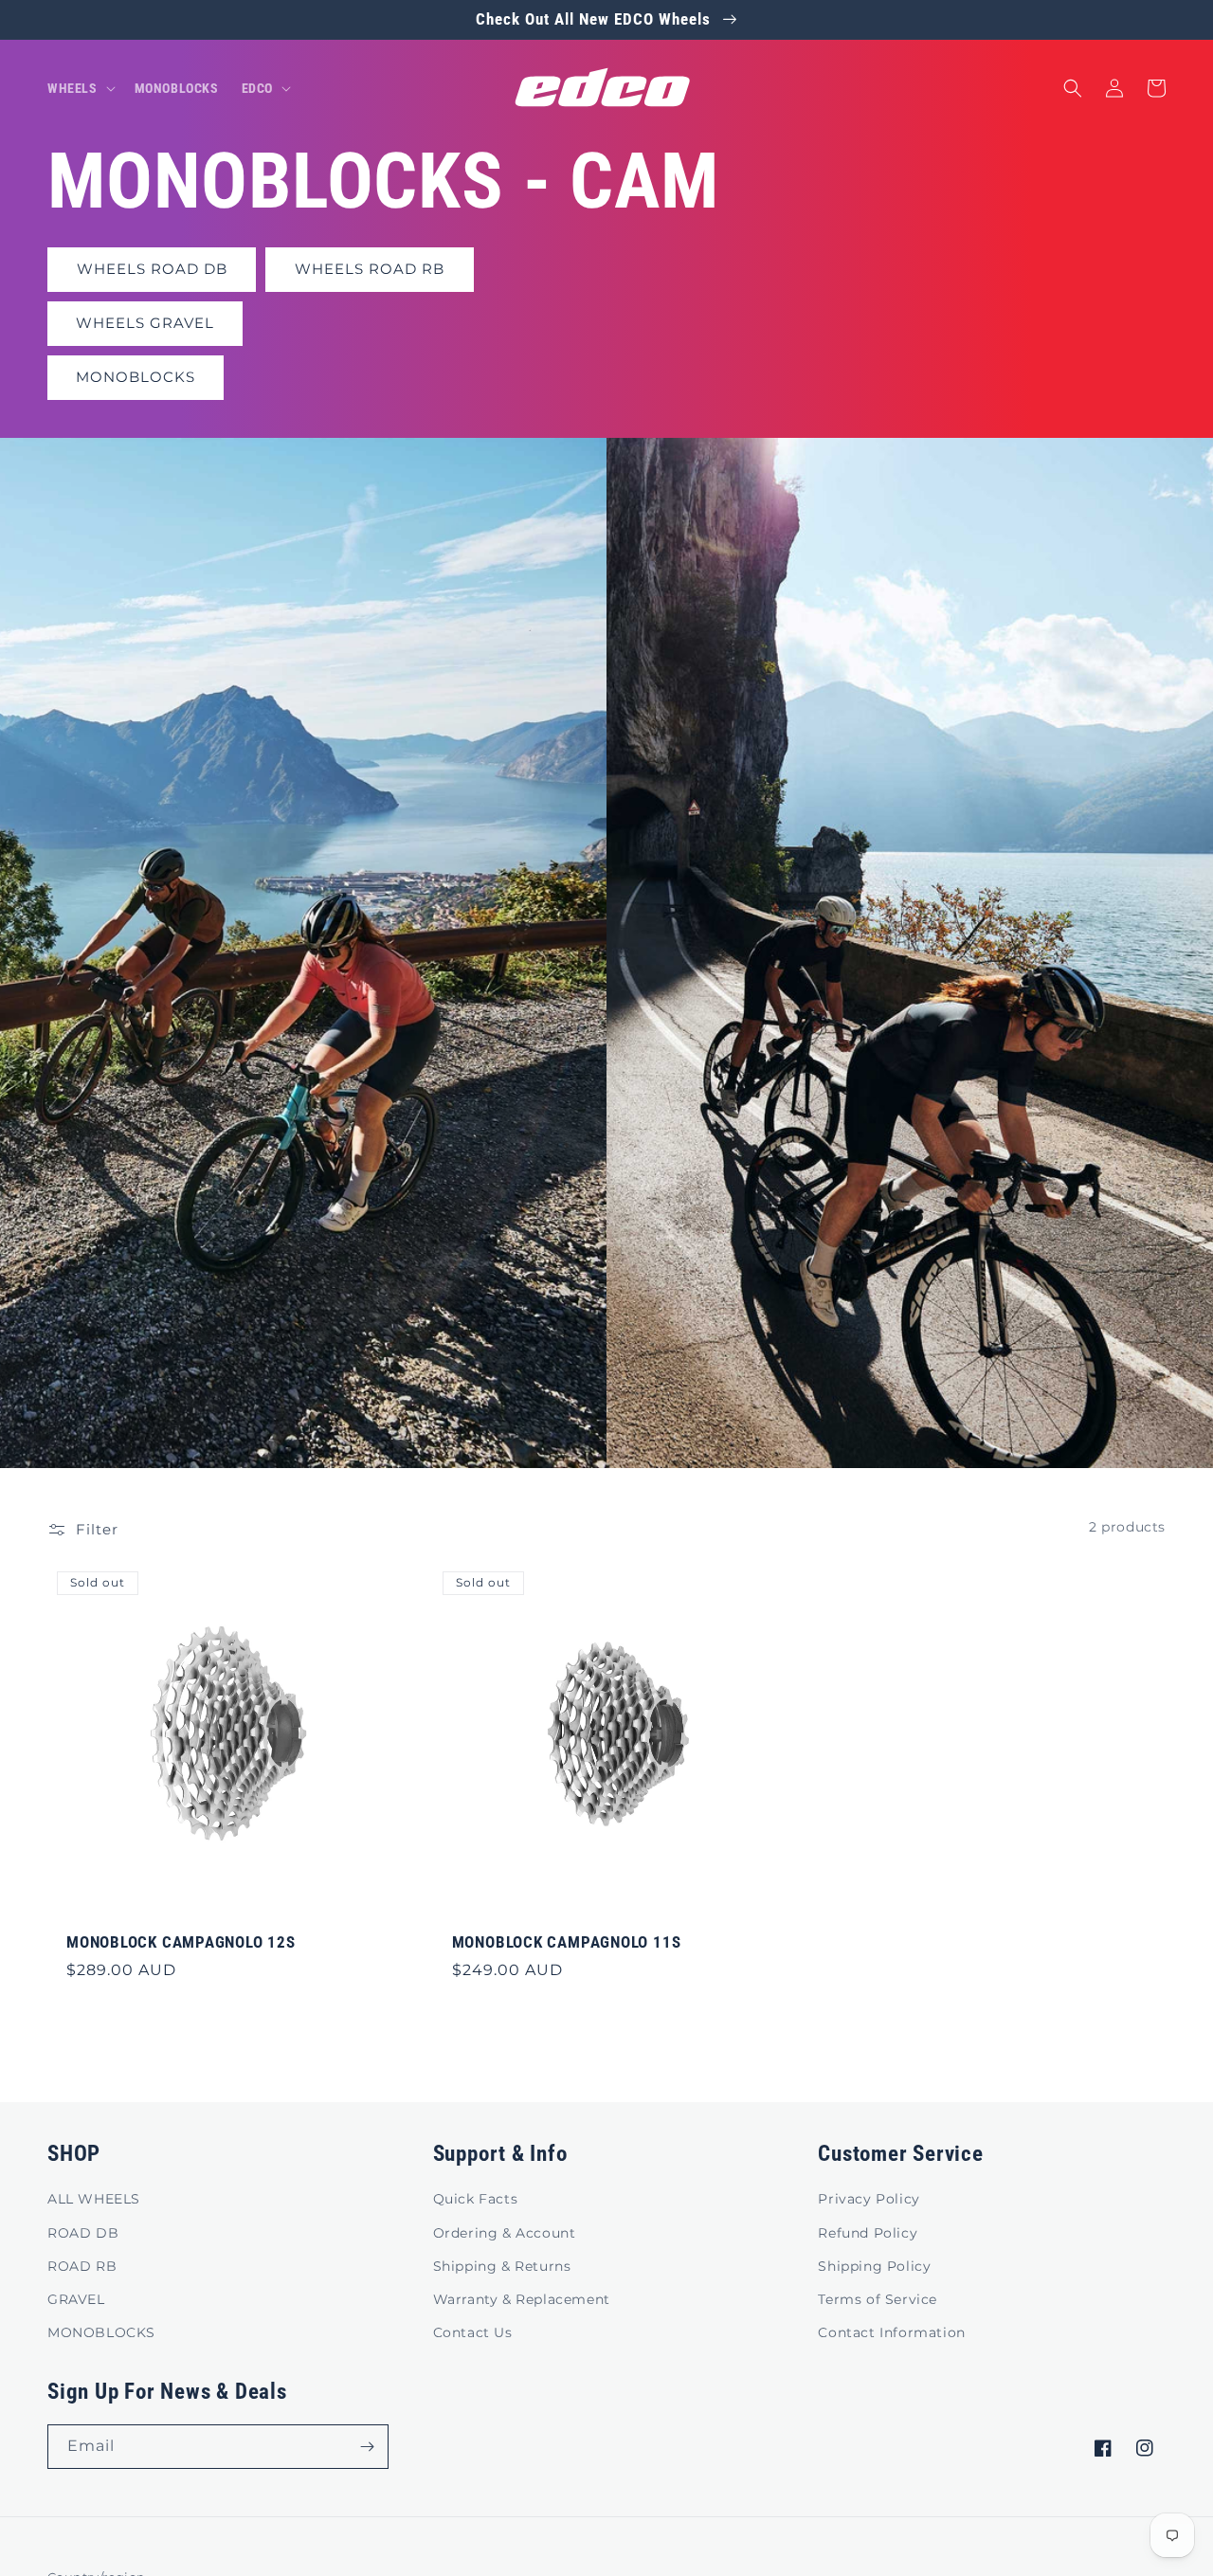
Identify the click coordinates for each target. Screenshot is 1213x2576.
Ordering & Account (505, 2233)
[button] (80, 88)
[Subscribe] (367, 2447)
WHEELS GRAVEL (145, 323)
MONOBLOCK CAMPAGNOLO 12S (181, 1942)
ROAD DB (83, 2233)
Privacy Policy (869, 2199)
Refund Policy (868, 2233)
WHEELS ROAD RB (370, 269)
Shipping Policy (874, 2266)
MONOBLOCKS (136, 377)
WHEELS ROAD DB (152, 269)
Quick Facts (476, 2199)
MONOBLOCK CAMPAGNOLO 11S (567, 1942)
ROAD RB (82, 2266)
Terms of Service (878, 2299)
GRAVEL (76, 2299)
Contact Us (473, 2332)
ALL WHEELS (94, 2199)
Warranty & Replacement (522, 2299)
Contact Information (891, 2332)
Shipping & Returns (502, 2266)
